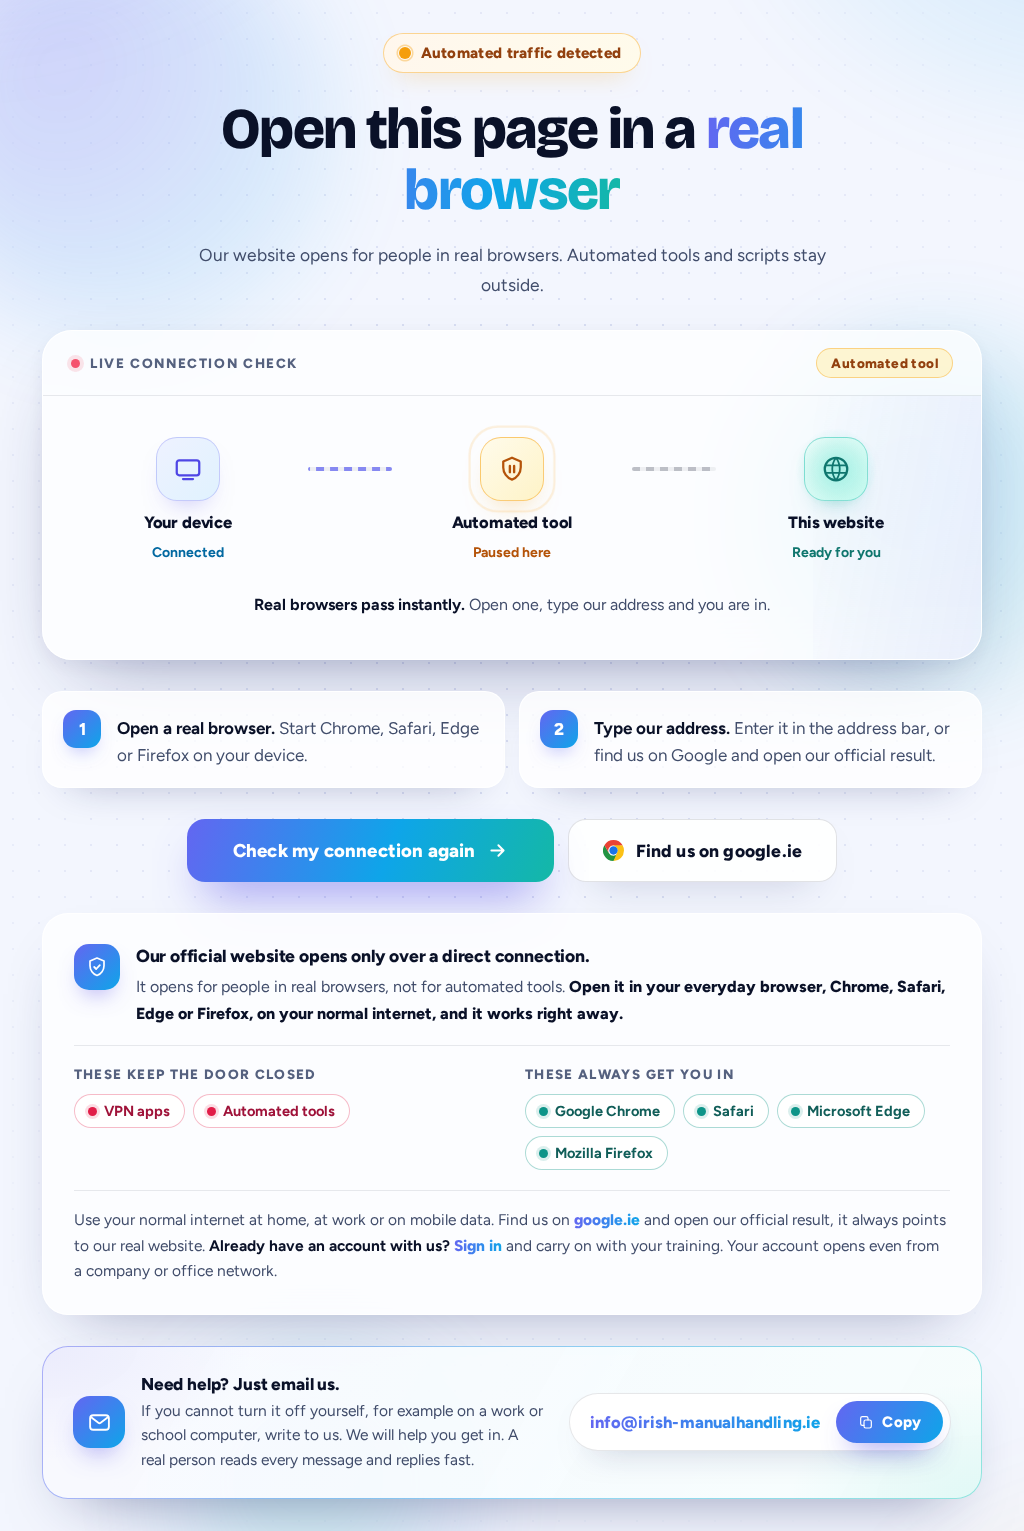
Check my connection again (354, 850)
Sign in (478, 1245)
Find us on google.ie (719, 850)
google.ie (607, 1219)
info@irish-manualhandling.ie (705, 1422)
